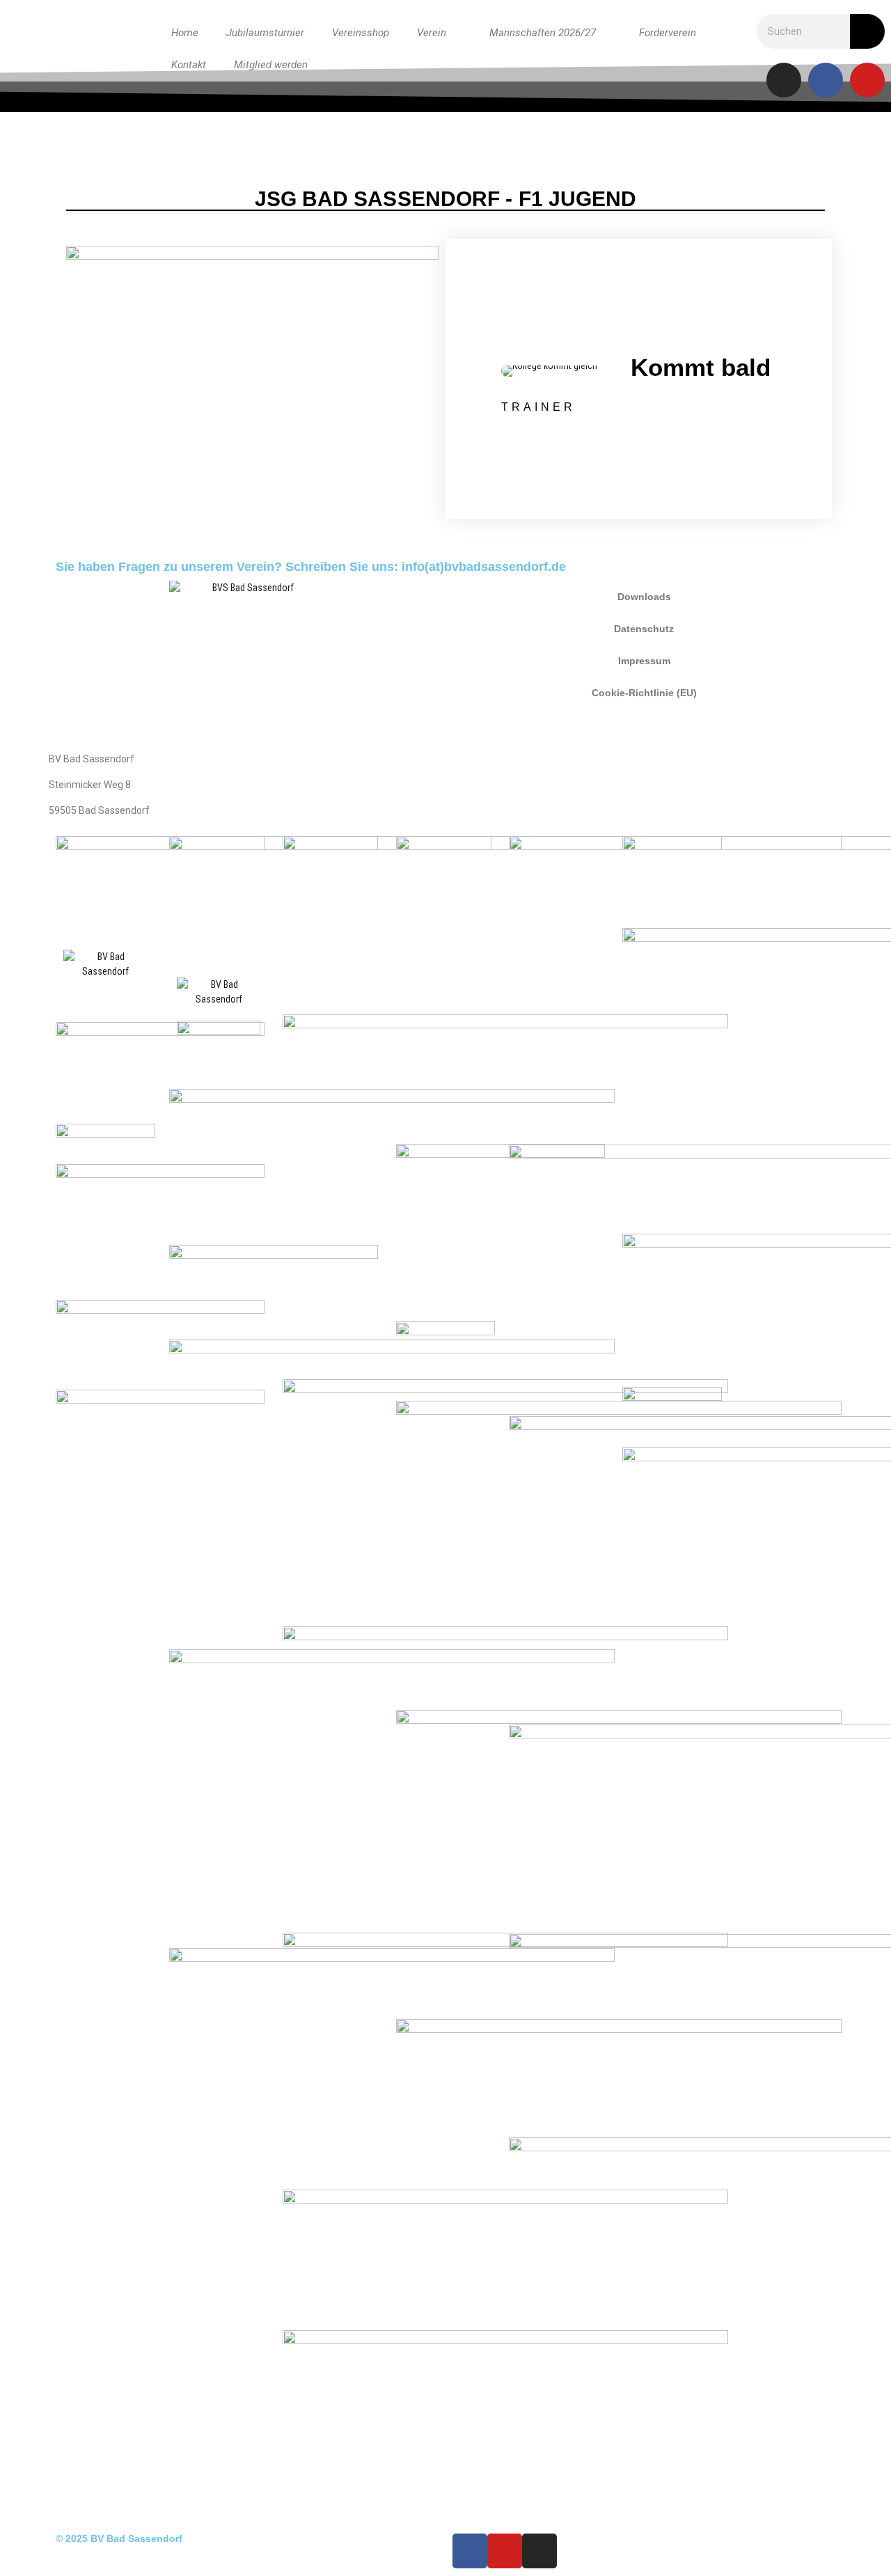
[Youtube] (867, 80)
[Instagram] (784, 80)
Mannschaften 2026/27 (543, 33)
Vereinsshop (361, 33)
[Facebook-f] (470, 2551)
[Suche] (867, 31)
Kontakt (189, 65)
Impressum (644, 661)
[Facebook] (826, 80)
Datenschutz (644, 629)
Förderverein (668, 33)
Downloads (644, 597)
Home (185, 33)
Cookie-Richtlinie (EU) (644, 693)
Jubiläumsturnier (265, 33)
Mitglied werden (271, 65)
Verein (432, 33)
